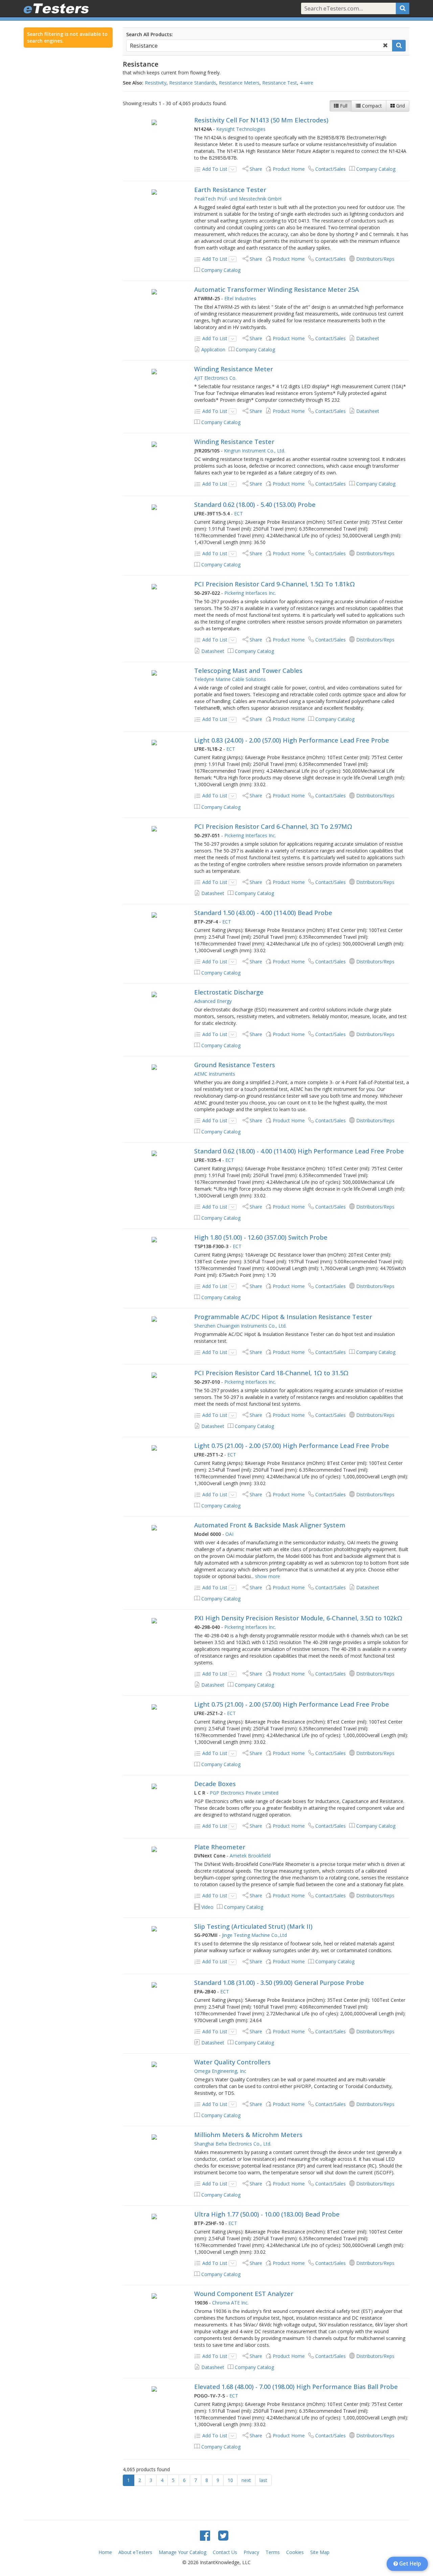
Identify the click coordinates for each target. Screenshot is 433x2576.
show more (268, 1576)
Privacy (251, 2552)
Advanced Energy (213, 1001)
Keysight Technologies (241, 129)
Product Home (289, 169)
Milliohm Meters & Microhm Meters (248, 2135)
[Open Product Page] (154, 122)
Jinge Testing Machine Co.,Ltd (254, 1935)
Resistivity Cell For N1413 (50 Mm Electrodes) (261, 120)
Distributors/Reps (375, 259)
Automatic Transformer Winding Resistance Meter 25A (277, 289)
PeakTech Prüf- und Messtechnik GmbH (238, 199)
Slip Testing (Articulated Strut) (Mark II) (253, 1926)
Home (105, 2552)
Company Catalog (376, 169)
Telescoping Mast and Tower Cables (248, 671)
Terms (273, 2552)
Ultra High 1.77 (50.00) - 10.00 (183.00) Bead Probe (267, 2214)
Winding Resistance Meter (234, 369)
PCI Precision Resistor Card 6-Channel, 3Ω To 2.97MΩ (273, 826)
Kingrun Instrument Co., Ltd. (255, 451)
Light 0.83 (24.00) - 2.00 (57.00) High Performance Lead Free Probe (292, 740)
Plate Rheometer (220, 1847)
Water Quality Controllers (232, 2062)
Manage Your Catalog (183, 2552)
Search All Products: (150, 34)
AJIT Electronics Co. (215, 378)
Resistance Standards (193, 83)
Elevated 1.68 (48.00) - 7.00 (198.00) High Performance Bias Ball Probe (296, 2387)
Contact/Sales (331, 169)
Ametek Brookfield (250, 1856)
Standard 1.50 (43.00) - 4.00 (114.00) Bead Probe (263, 913)
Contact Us (225, 2552)
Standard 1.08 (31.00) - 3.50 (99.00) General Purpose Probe (279, 1983)
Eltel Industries (240, 298)
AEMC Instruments (215, 1074)
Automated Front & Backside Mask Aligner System (270, 1525)
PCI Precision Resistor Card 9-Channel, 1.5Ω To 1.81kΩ (275, 584)
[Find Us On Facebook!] (205, 2535)
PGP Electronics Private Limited (244, 1793)
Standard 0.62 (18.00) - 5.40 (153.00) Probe (255, 505)
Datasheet (368, 338)
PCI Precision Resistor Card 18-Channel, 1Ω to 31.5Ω (271, 1373)
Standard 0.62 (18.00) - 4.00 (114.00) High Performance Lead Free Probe (299, 1151)
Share (256, 169)
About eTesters (135, 2552)
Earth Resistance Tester (230, 190)
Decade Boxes (215, 1784)
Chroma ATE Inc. (230, 2303)
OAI (229, 1534)
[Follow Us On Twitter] (223, 2535)
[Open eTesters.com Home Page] (56, 8)
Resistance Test (280, 83)
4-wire (306, 83)
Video (207, 1907)
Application (213, 349)
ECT (238, 513)
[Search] (403, 8)
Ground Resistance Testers (235, 1065)
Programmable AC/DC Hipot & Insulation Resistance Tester (283, 1317)
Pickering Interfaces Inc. (250, 593)
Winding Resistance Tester (234, 442)
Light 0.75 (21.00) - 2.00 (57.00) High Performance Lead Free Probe (292, 1446)
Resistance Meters (239, 83)
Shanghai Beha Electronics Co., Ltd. (233, 2144)
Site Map (320, 2552)
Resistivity (156, 83)
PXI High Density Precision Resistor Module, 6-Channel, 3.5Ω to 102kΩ (298, 1618)
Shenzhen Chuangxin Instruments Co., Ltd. (240, 1326)
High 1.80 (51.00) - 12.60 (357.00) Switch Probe (261, 1237)
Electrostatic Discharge (229, 992)
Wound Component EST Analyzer (244, 2294)
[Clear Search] (385, 46)
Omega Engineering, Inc (220, 2071)
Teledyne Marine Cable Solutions (230, 679)
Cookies (295, 2552)
